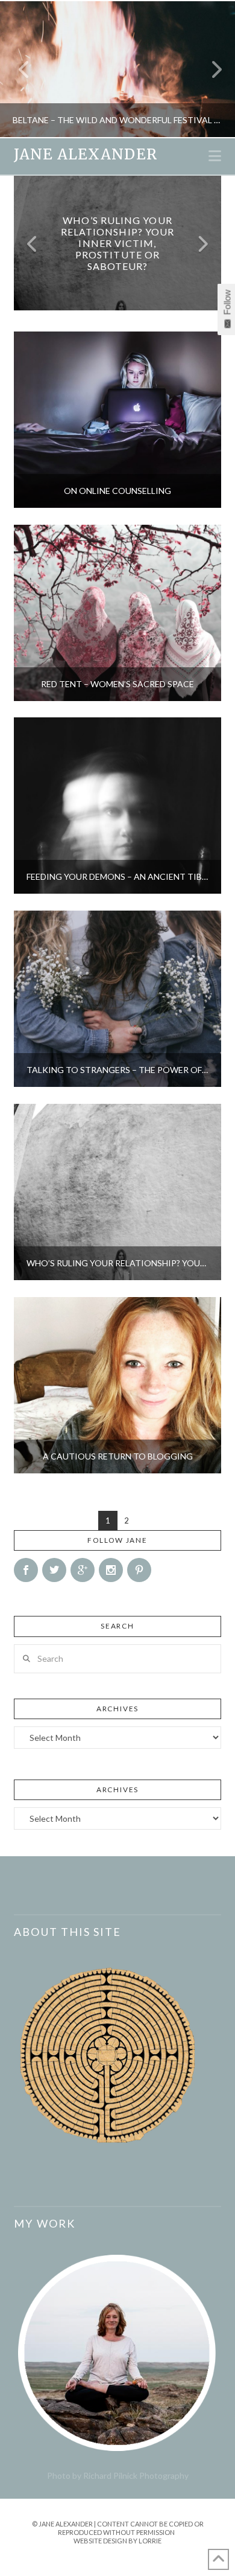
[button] (215, 156)
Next (209, 69)
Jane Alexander (85, 155)
